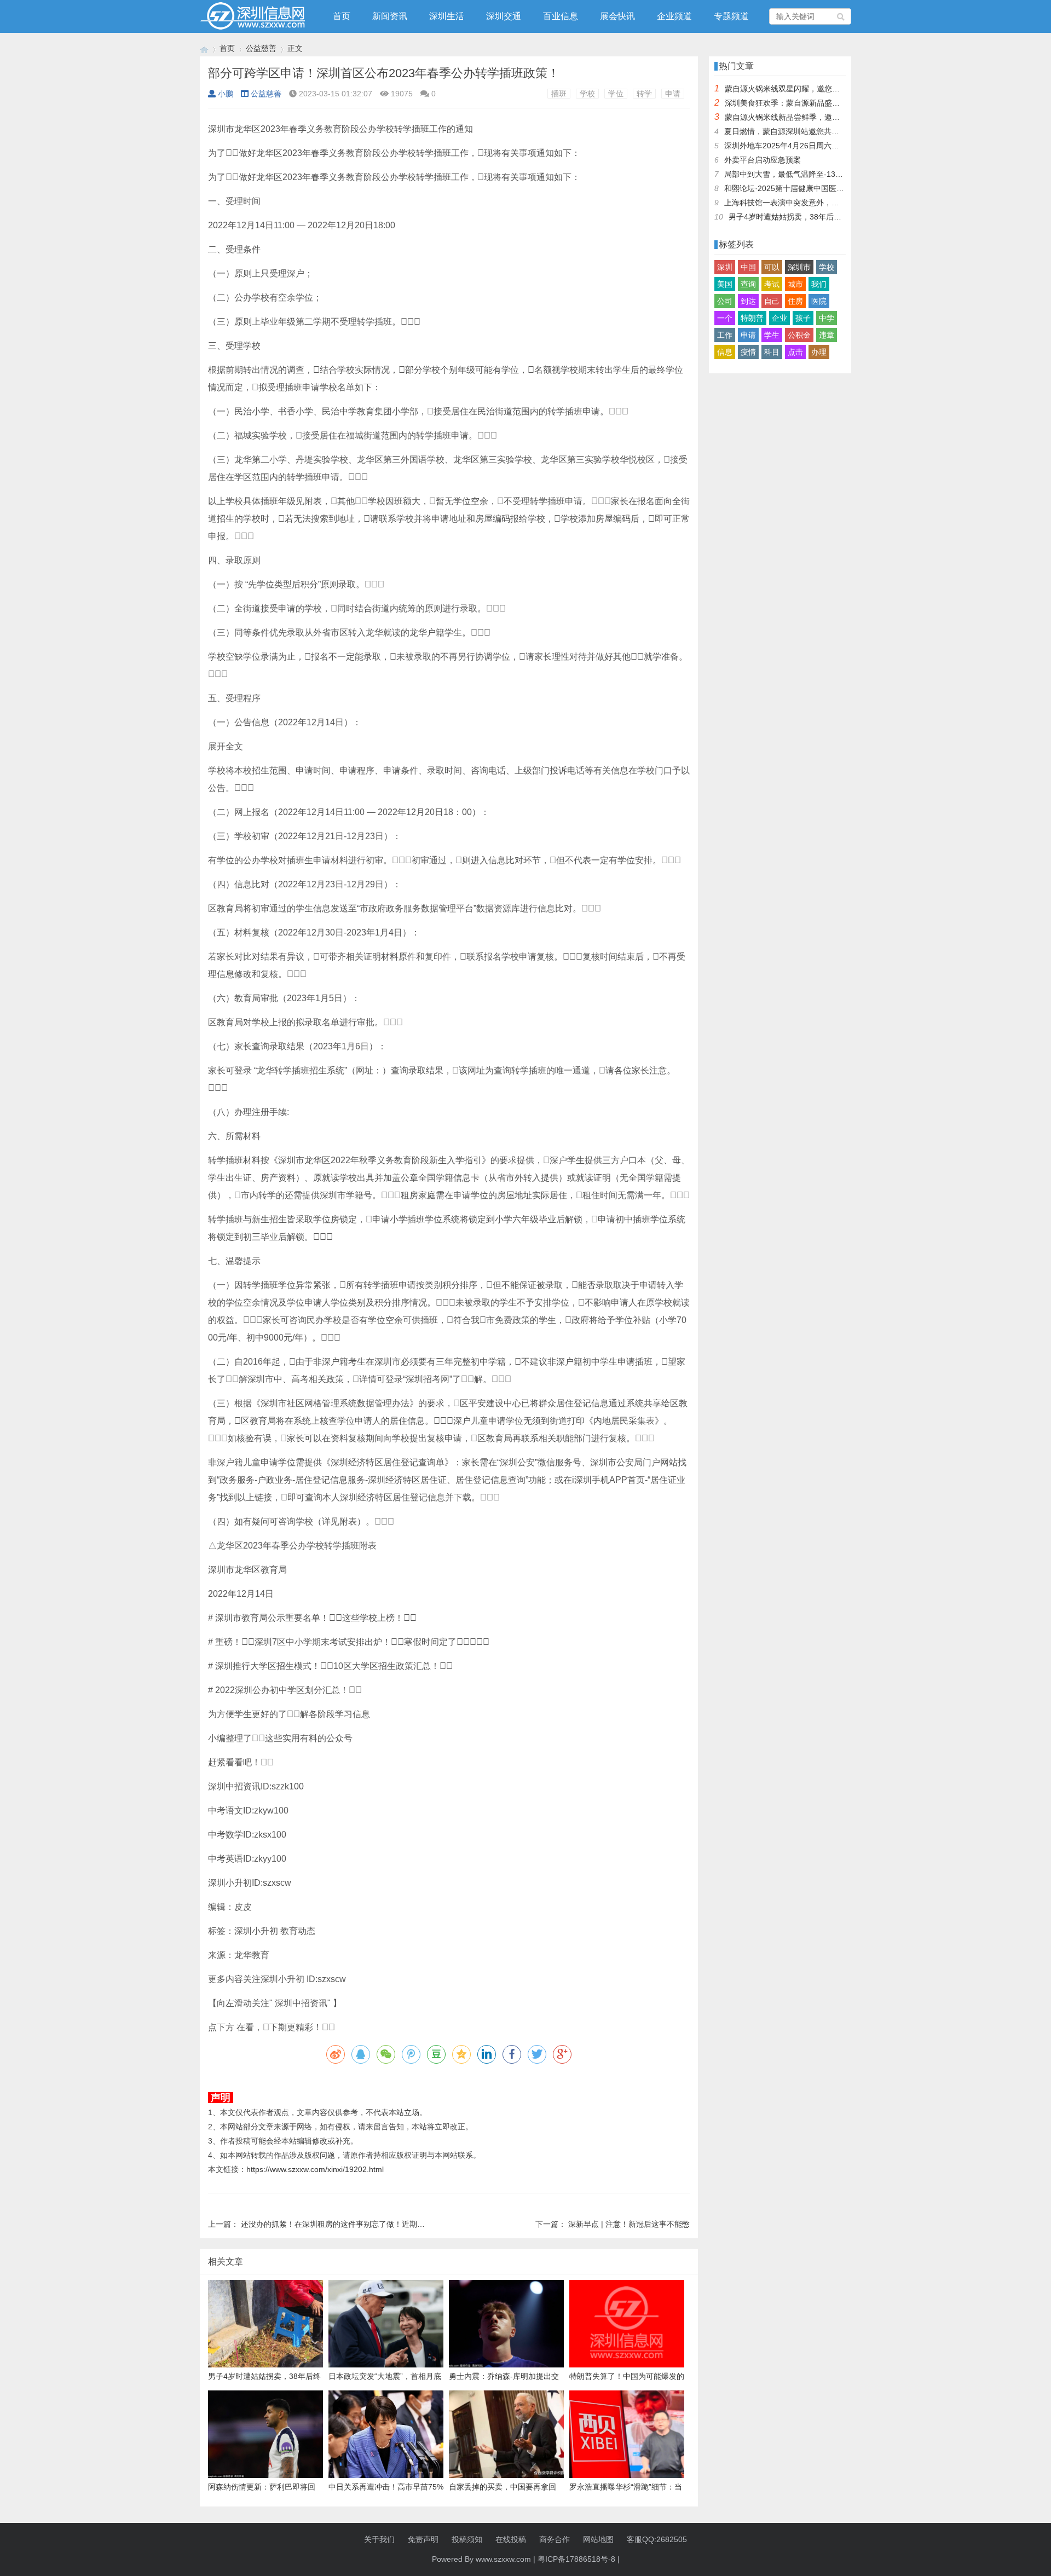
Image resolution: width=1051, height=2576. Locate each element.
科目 (772, 352)
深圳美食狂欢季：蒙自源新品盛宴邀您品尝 (798, 103)
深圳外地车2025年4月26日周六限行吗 (789, 146)
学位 (616, 94)
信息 (725, 352)
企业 (779, 318)
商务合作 (555, 2539)
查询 (748, 284)
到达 (748, 301)
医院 (819, 301)
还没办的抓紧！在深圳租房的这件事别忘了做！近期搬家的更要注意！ (360, 2224)
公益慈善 (261, 48)
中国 (748, 267)
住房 (795, 301)
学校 (587, 94)
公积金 (799, 335)
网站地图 (598, 2539)
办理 (819, 352)
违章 (827, 335)
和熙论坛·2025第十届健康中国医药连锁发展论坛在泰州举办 (826, 188)
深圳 (725, 267)
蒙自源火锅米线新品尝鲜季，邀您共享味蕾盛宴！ (809, 117)
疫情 (748, 352)
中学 (827, 318)
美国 (725, 284)
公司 (725, 301)
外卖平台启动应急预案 (763, 160)
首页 (342, 16)
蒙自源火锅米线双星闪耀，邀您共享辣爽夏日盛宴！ (813, 89)
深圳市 (799, 267)
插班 (559, 94)
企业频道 (674, 16)
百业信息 (561, 16)
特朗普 (752, 318)
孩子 (803, 318)
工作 (725, 335)
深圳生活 (447, 16)
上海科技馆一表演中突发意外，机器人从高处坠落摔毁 (816, 203)
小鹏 (226, 94)
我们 (819, 284)
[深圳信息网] (204, 48)
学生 (772, 335)
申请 (673, 94)
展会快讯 (617, 16)
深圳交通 (504, 16)
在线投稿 (511, 2539)
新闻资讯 (390, 16)
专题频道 (731, 16)
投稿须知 (467, 2539)
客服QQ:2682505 (657, 2539)
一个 (725, 318)
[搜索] (841, 16)
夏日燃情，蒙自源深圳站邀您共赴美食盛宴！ (801, 131)
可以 (772, 267)
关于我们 (379, 2539)
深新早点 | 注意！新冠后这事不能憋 (629, 2224)
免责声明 (423, 2539)
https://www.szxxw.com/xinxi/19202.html (315, 2169)
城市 (795, 284)
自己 (772, 301)
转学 (644, 94)
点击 (795, 352)
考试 (772, 284)
